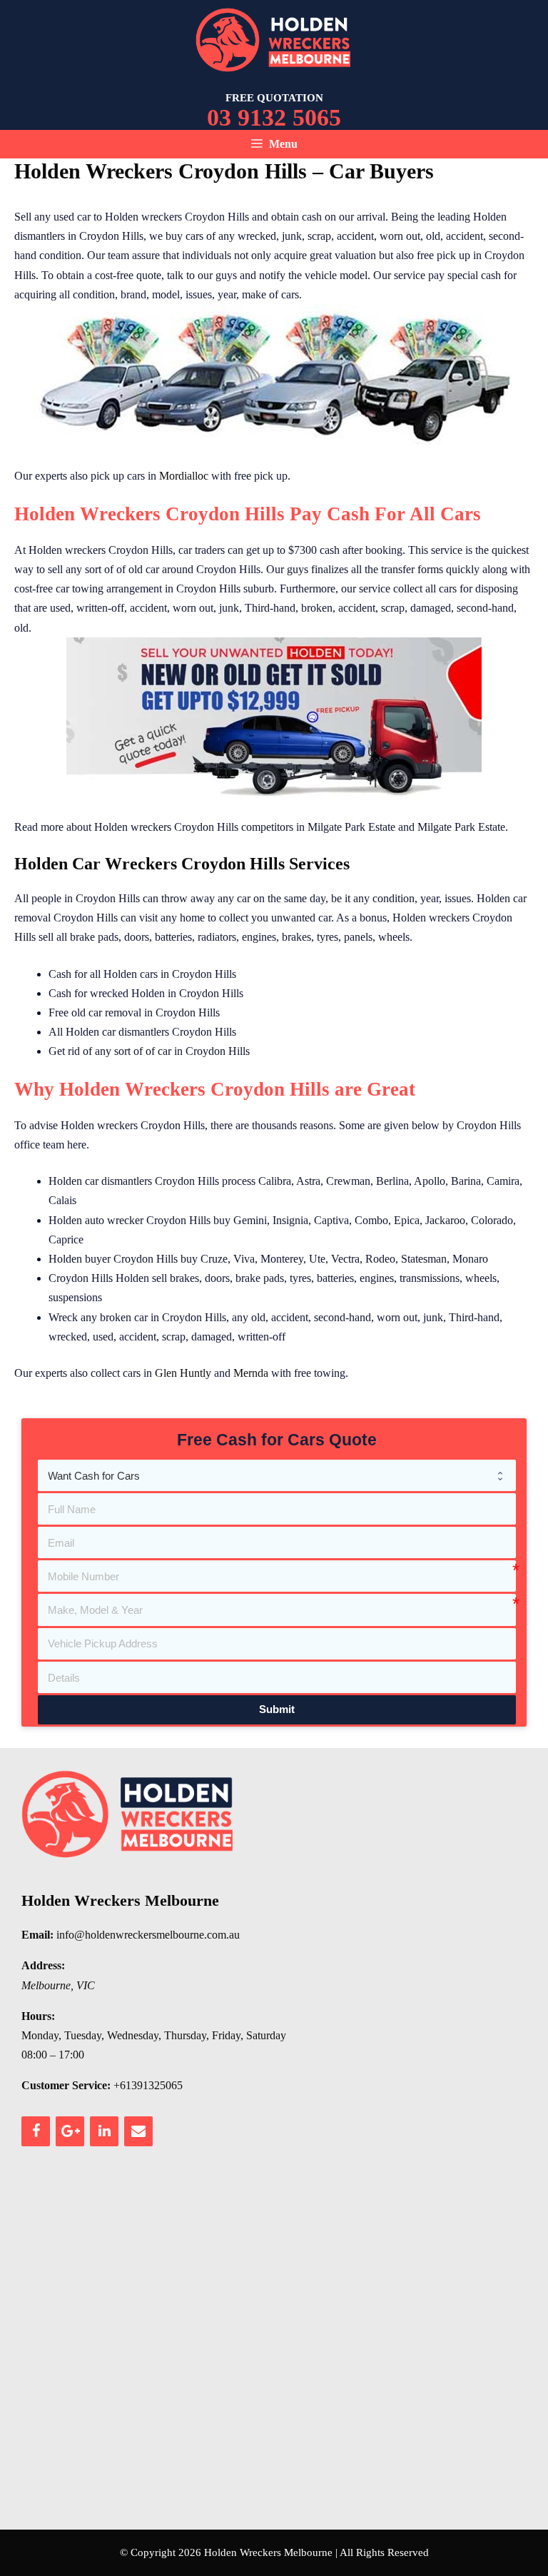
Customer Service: (66, 2085)
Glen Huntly (183, 1373)
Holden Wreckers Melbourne (120, 1900)
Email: (37, 1935)
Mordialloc (184, 476)
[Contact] (138, 2131)
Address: (43, 1965)
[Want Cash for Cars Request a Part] (277, 1475)
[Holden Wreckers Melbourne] (274, 39)
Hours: (38, 2016)
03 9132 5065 (274, 117)
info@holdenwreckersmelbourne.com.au (148, 1935)
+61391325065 (148, 2085)
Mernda (251, 1373)
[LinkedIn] (104, 2131)
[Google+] (70, 2131)
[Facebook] (36, 2131)
